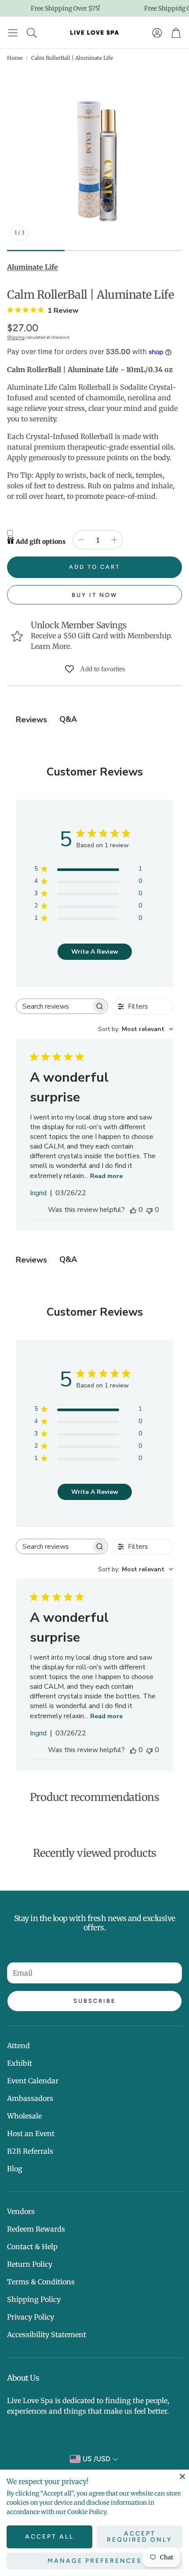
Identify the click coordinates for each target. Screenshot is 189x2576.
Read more (106, 1176)
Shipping (16, 337)
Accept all (49, 2537)
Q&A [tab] (68, 719)
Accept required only (140, 2537)
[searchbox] (54, 1006)
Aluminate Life (33, 267)
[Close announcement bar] (180, 7)
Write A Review (95, 952)
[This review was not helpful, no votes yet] (149, 1210)
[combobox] (136, 1029)
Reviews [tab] (31, 720)
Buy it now (95, 595)
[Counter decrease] (81, 540)
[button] (13, 33)
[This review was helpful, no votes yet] (133, 1210)
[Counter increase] (114, 540)
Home (15, 58)
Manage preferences (95, 2561)
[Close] (182, 2476)
